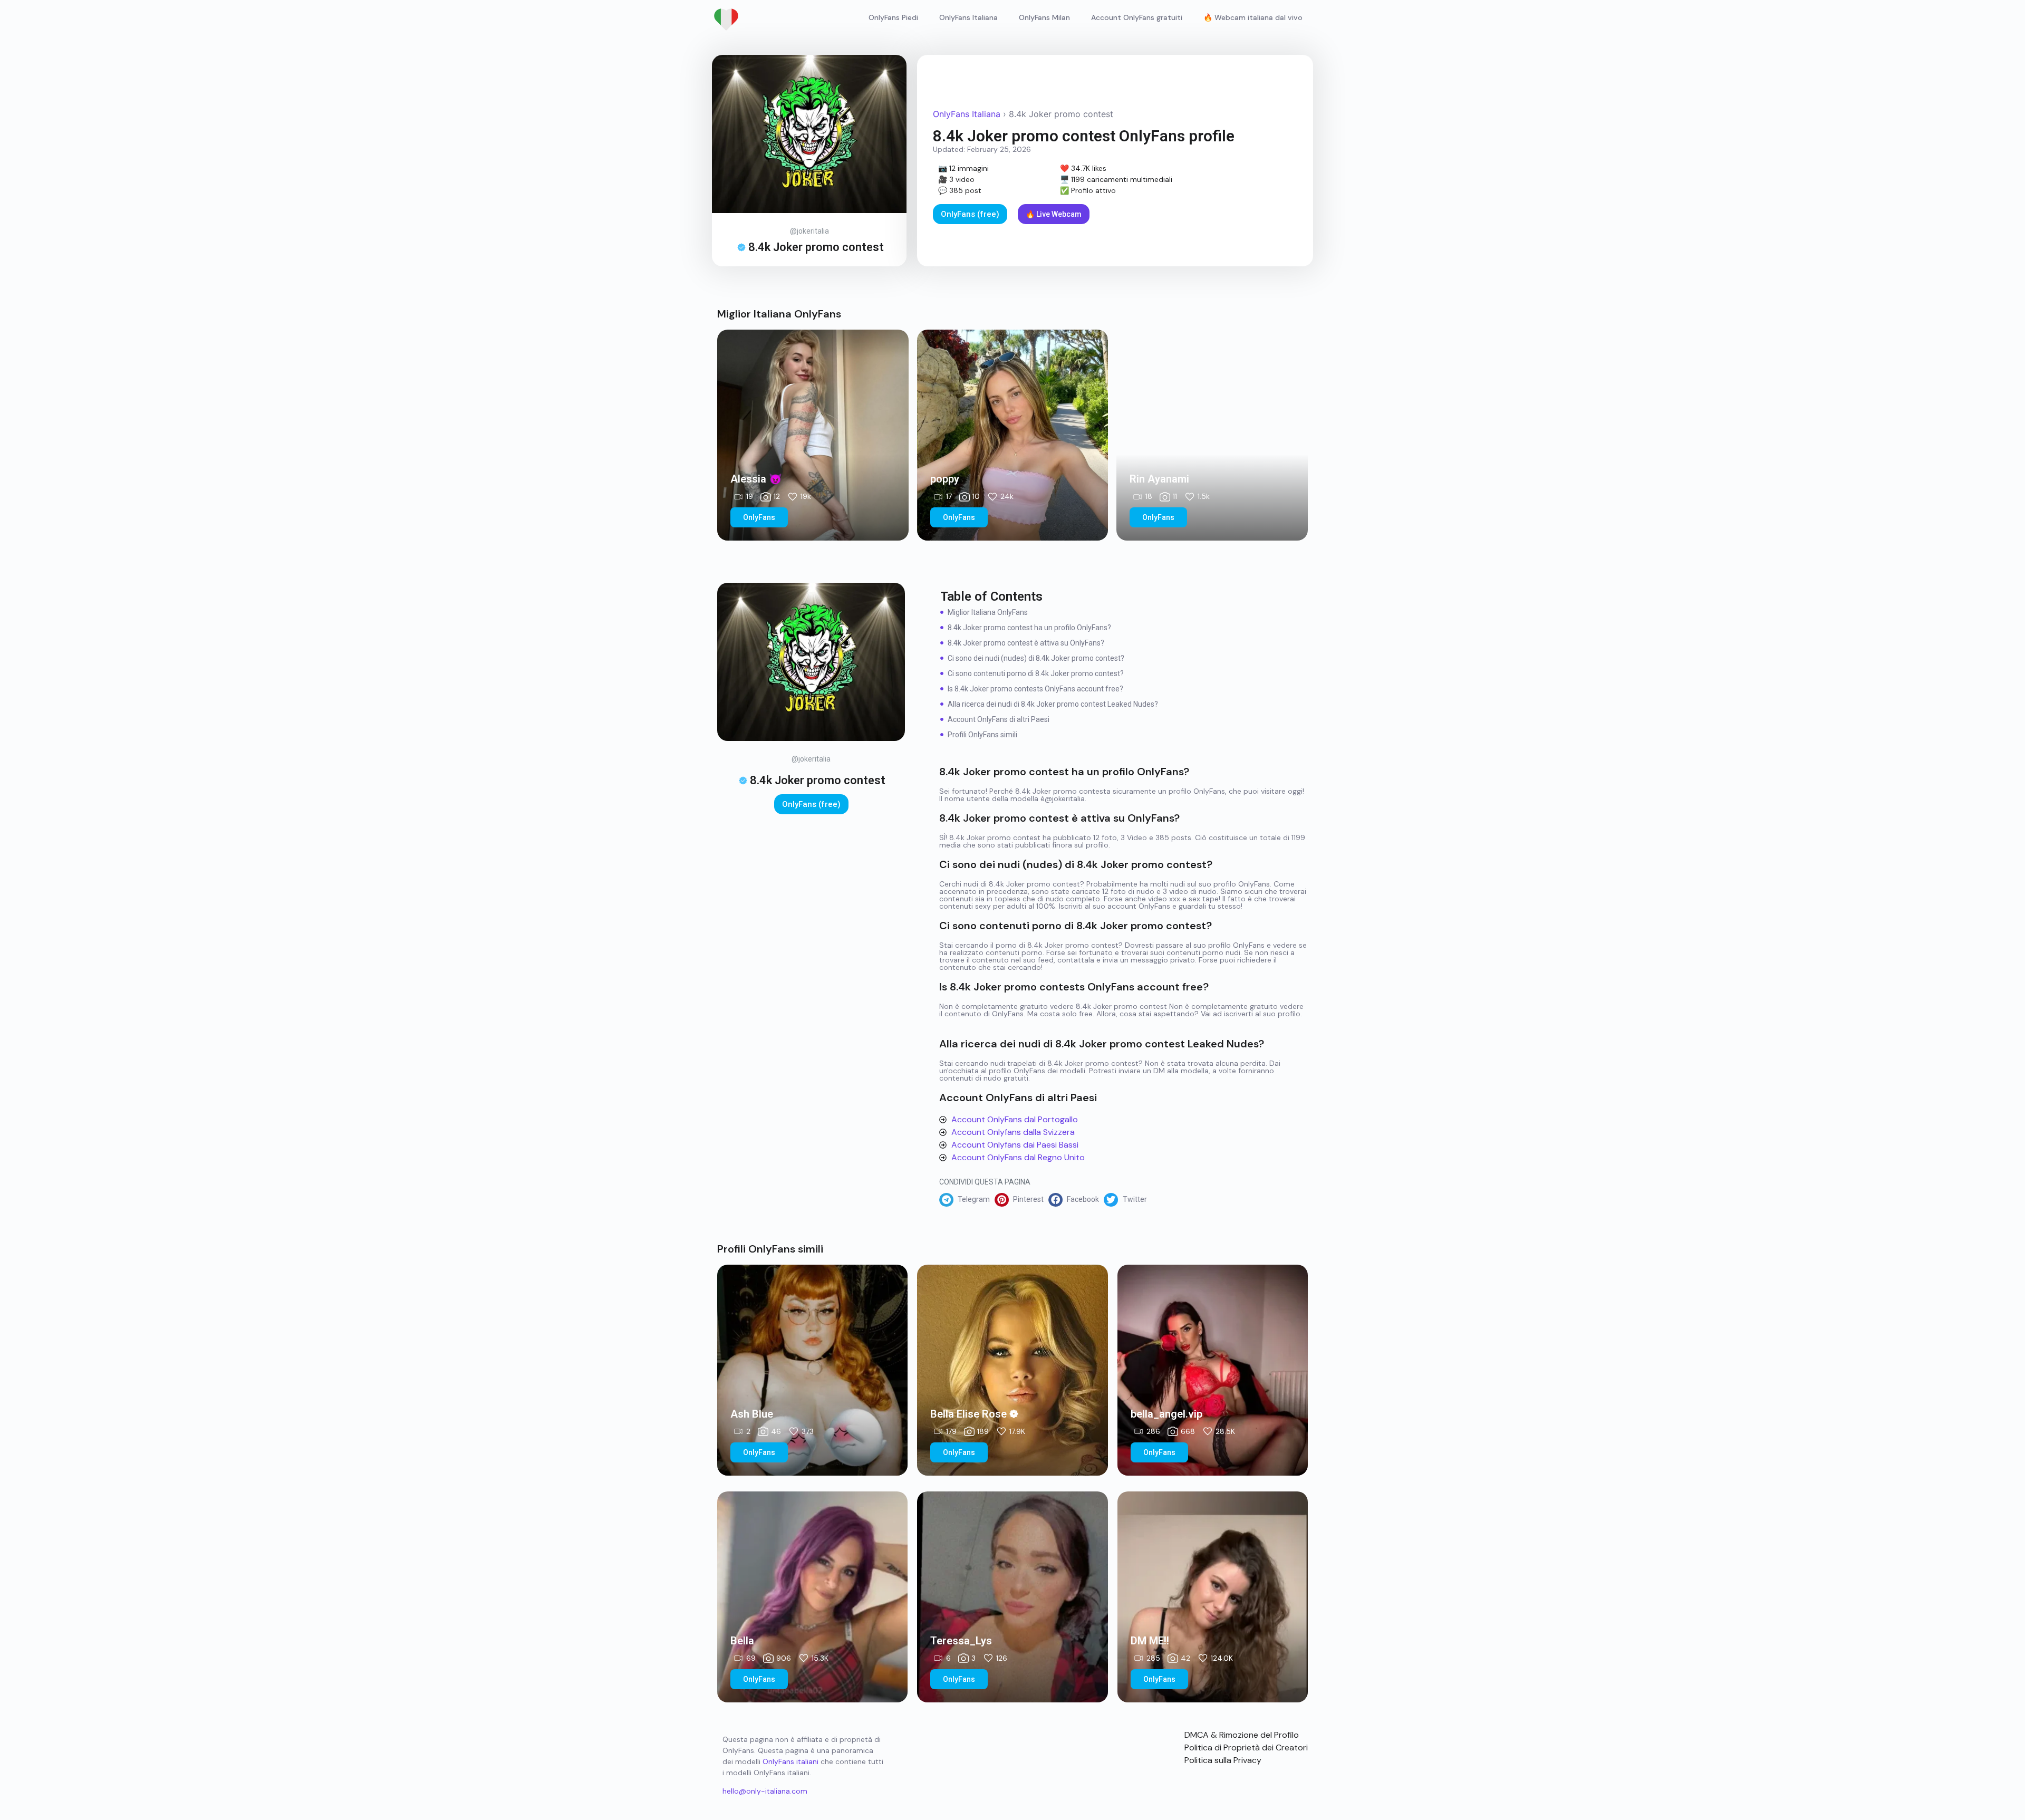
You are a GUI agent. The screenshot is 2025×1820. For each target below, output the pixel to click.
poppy (945, 479)
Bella (742, 1641)
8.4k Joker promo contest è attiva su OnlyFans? (1026, 643)
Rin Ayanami (1159, 479)
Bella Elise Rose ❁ (974, 1414)
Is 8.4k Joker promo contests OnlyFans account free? (1035, 689)
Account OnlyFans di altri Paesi (999, 719)
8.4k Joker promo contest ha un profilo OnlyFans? (1029, 628)
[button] (967, 1200)
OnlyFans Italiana (968, 17)
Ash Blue (752, 1414)
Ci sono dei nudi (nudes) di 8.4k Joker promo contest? (1036, 658)
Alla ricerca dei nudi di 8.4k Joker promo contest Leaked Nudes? (1053, 704)
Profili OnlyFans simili (982, 735)
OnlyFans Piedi (893, 17)
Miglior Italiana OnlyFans (988, 612)
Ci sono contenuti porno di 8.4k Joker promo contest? (1036, 673)
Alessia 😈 (756, 479)
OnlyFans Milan (1044, 17)
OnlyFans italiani (790, 1761)
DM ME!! (1150, 1641)
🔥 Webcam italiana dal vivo (1253, 17)
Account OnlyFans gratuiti (1137, 17)
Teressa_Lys (961, 1641)
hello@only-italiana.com (765, 1791)
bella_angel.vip (1166, 1414)
